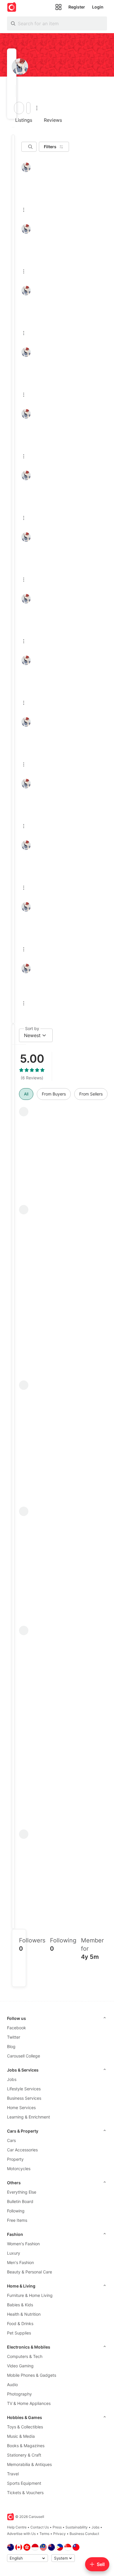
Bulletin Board (20, 2201)
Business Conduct (84, 2534)
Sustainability (77, 2527)
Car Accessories (22, 2150)
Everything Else (22, 2192)
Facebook (17, 2028)
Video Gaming (20, 2366)
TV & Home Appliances (29, 2403)
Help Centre (17, 2527)
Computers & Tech (25, 2356)
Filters (50, 147)
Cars (11, 2140)
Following (16, 2211)
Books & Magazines (26, 2446)
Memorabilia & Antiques (29, 2464)
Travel (13, 2474)
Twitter (14, 2037)
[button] (14, 91)
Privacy (59, 2534)
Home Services (21, 2107)
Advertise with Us (21, 2534)
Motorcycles (19, 2169)
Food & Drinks (20, 2323)
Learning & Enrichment (28, 2117)
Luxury (14, 2253)
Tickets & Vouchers (25, 2493)
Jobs (12, 2079)
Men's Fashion (20, 2262)
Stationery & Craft (24, 2455)
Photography (19, 2394)
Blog (11, 2046)
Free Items (17, 2220)
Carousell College (24, 2056)
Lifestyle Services (24, 2089)
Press (57, 2527)
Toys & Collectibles (25, 2427)
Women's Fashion (23, 2244)
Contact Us (40, 2527)
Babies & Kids (20, 2305)
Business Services (24, 2098)
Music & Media (21, 2436)
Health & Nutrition (24, 2314)
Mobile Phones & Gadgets (32, 2375)
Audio (12, 2385)
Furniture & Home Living (30, 2295)
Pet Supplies (19, 2333)
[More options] (37, 108)
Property (15, 2159)
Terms (44, 2534)
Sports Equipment (24, 2483)
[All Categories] (58, 7)
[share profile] (28, 108)
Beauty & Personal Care (30, 2272)
